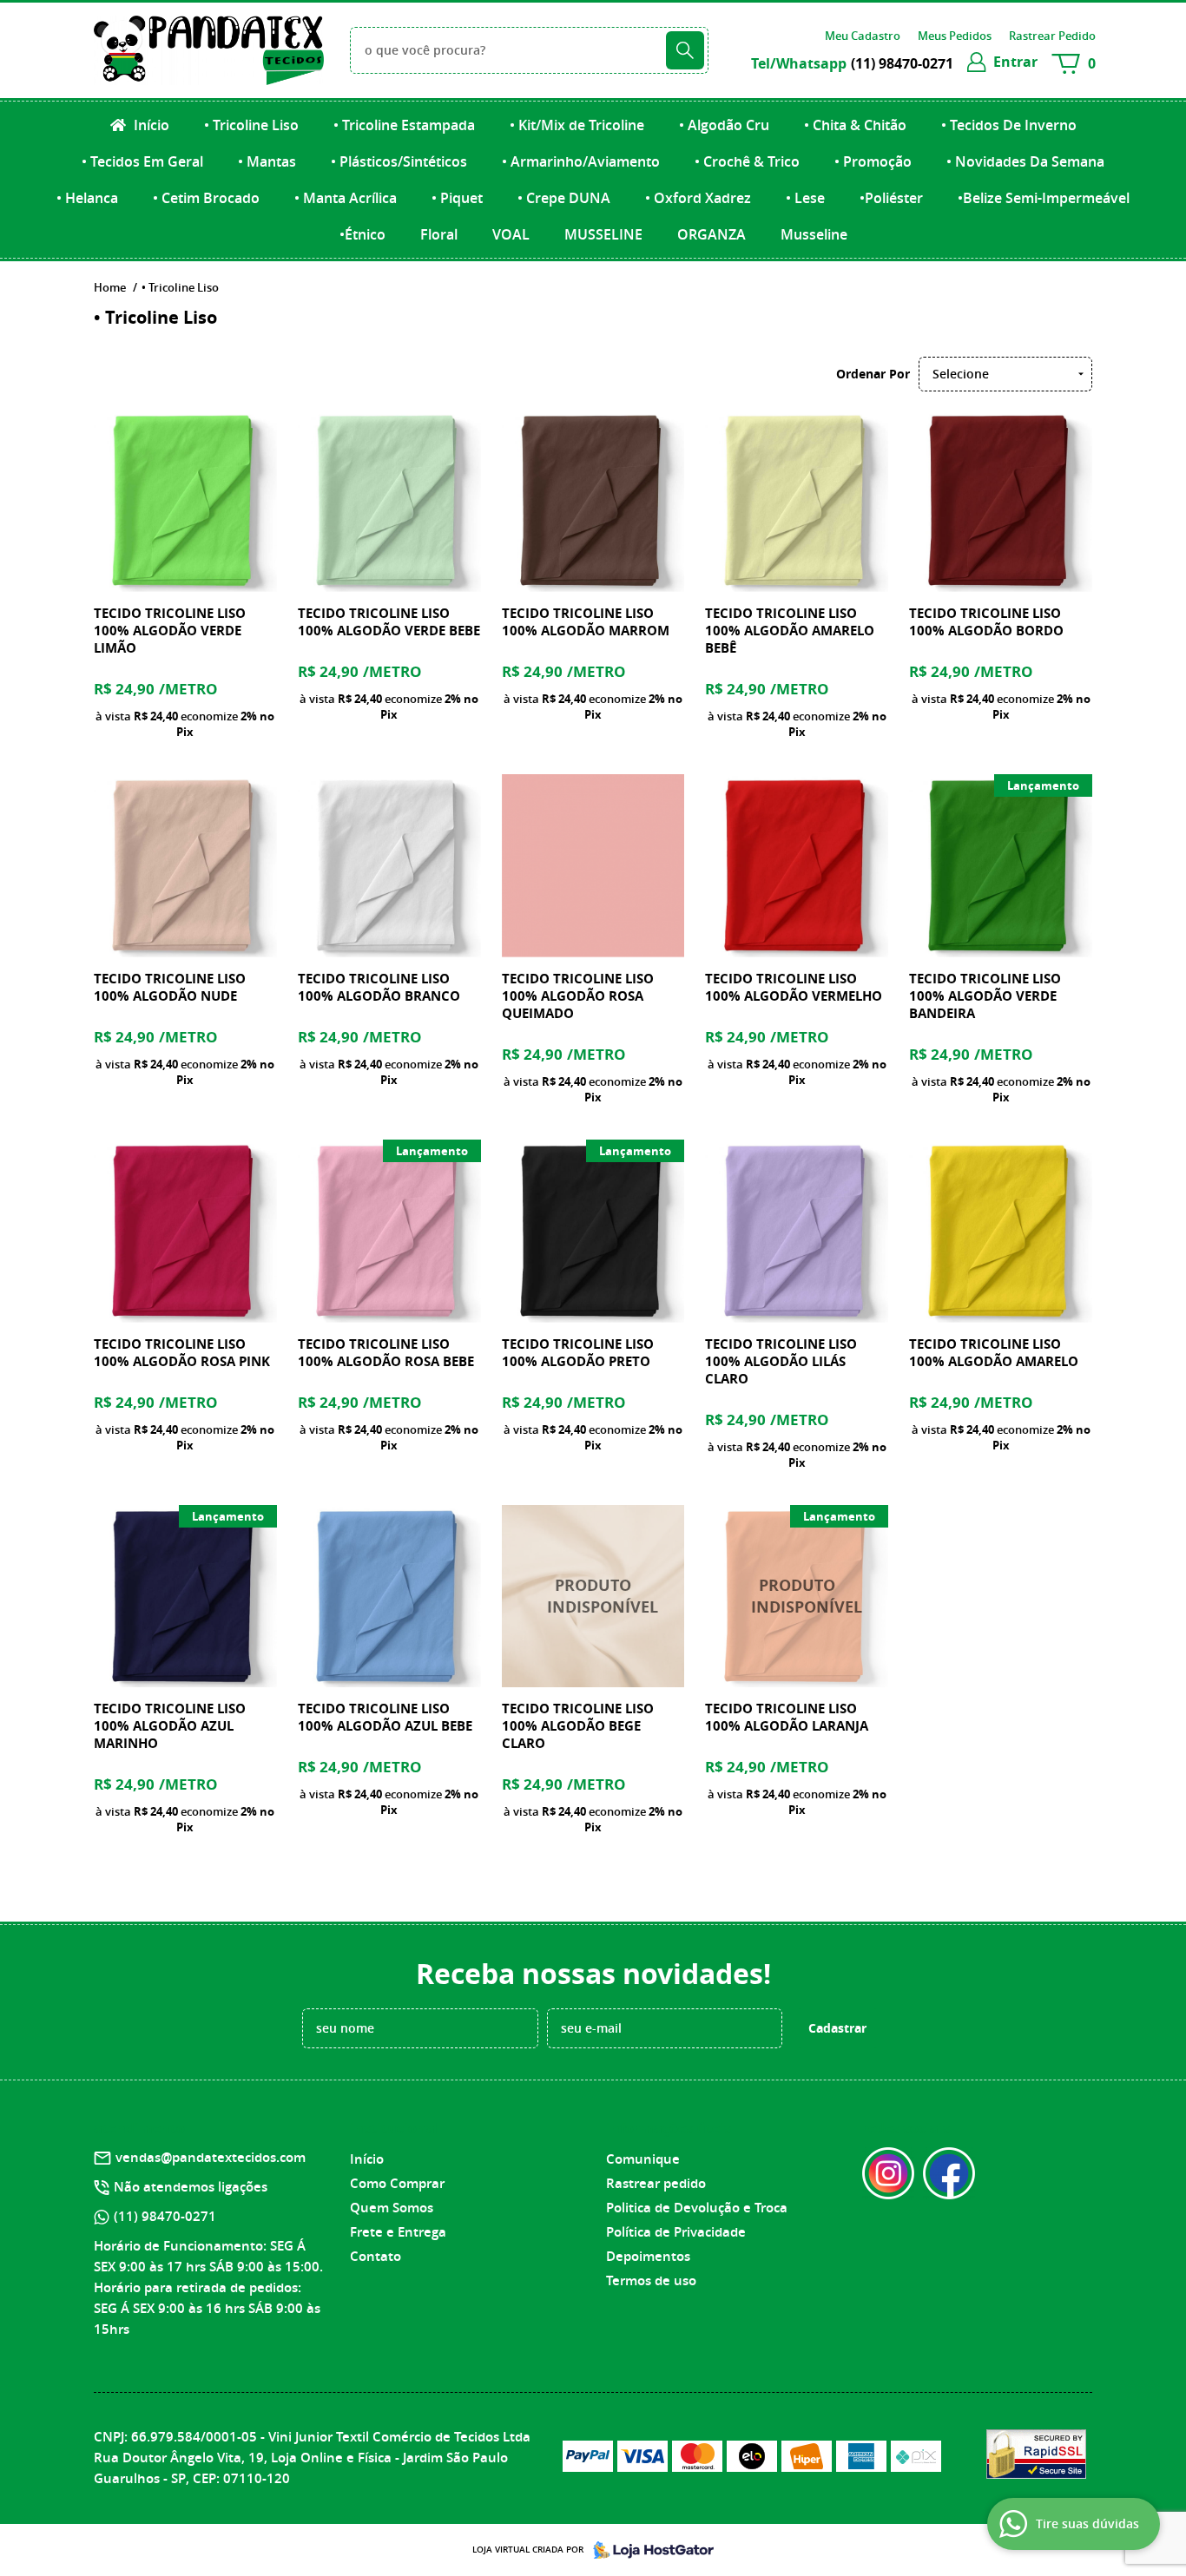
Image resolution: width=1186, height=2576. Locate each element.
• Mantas (267, 161)
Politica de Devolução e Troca (697, 2208)
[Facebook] (949, 2173)
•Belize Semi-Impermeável (1044, 198)
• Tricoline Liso (251, 125)
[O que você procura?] (685, 50)
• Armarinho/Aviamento (581, 161)
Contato (376, 2256)
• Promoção (873, 161)
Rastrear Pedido (1052, 36)
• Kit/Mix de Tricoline (577, 125)
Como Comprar (397, 2183)
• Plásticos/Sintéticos (399, 161)
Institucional (395, 2128)
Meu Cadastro (863, 36)
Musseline (814, 234)
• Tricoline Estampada (404, 125)
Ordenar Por (873, 374)
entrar (1015, 62)
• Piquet (457, 198)
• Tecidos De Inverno (1009, 125)
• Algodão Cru (724, 125)
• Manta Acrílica (346, 198)
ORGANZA (712, 234)
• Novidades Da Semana (1025, 161)
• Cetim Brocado (206, 198)
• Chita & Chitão (855, 125)
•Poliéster (891, 198)
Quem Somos (392, 2208)
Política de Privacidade (676, 2232)
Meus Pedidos (955, 36)
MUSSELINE (603, 234)
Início (150, 125)
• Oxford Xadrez (698, 198)
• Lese (805, 198)
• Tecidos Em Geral (142, 161)
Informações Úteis (669, 2128)
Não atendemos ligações (191, 2187)
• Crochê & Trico (747, 161)
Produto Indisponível (593, 1597)
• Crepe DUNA (564, 198)
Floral (439, 234)
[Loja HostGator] (649, 2550)
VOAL (511, 234)
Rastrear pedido (656, 2183)
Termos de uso (651, 2280)
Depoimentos (648, 2256)
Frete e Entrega (398, 2232)
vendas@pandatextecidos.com (211, 2157)
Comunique (643, 2159)
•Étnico (362, 234)
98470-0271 (902, 63)
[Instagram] (888, 2173)
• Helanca (87, 198)
